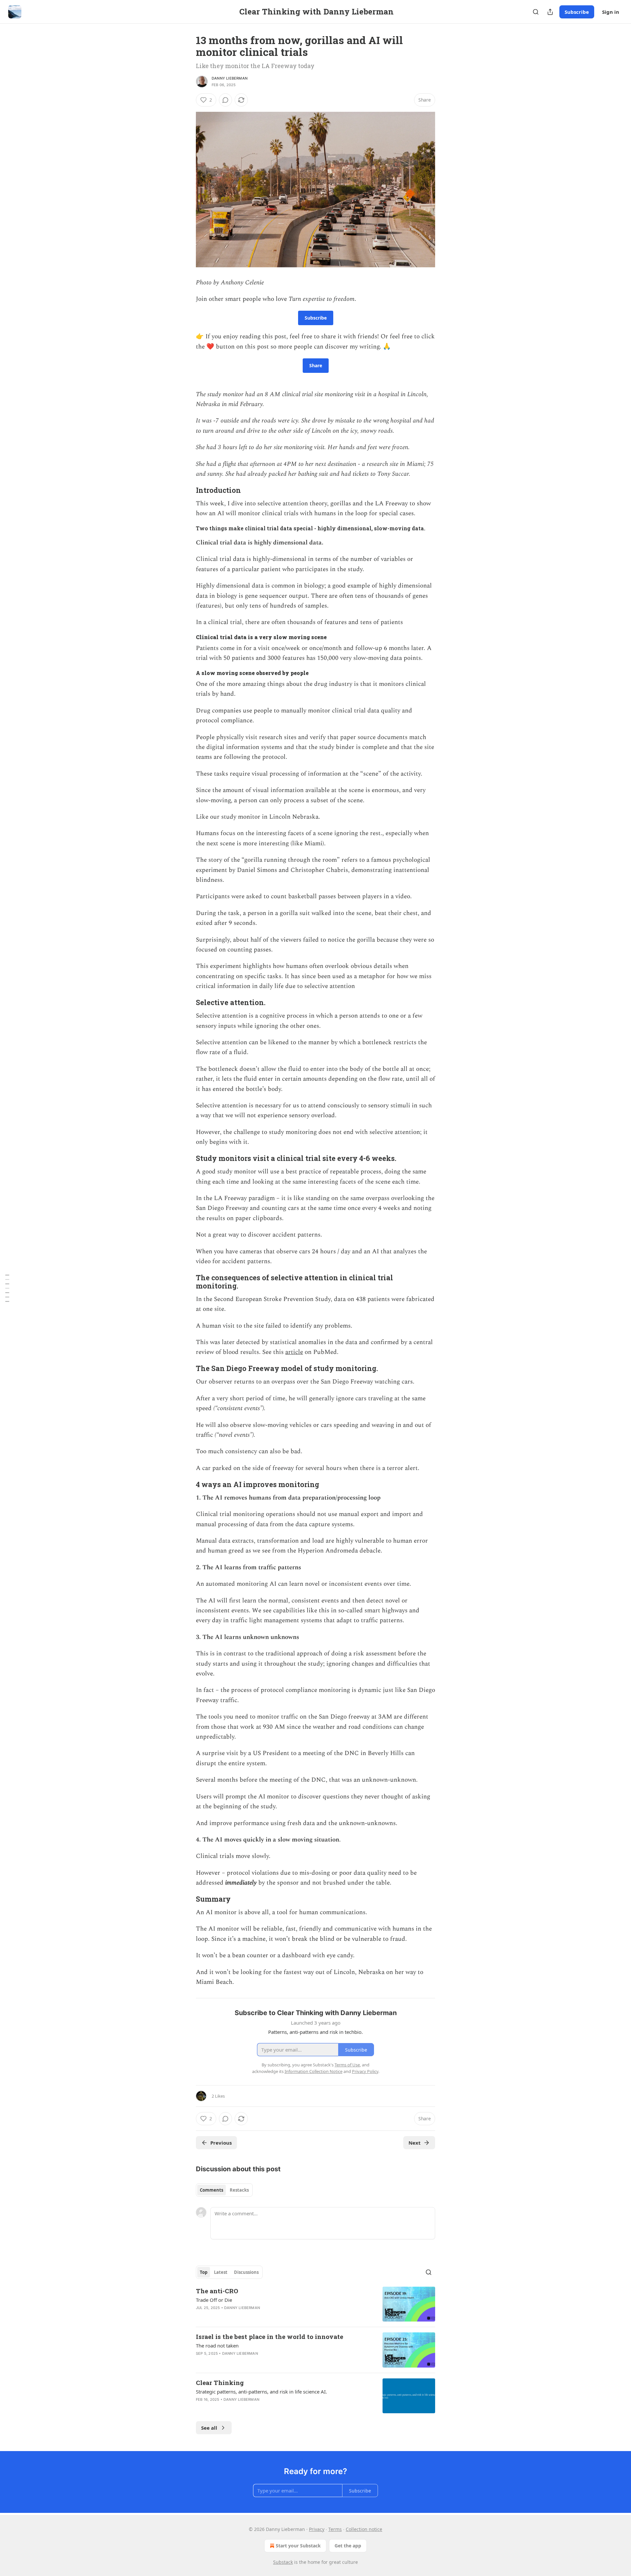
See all (209, 2428)
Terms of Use (347, 2065)
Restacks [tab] (239, 2190)
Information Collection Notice (314, 2071)
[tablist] (224, 2190)
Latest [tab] (221, 2272)
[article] (315, 2304)
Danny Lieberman (230, 78)
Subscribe (577, 12)
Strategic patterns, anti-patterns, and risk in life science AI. (261, 2392)
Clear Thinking (220, 2383)
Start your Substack (298, 2546)
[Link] (187, 490)
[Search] (536, 12)
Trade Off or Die (214, 2300)
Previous (221, 2143)
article (294, 1352)
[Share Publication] (550, 12)
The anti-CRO (217, 2291)
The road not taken (217, 2346)
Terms (335, 2529)
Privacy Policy (365, 2071)
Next (415, 2143)
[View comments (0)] (225, 100)
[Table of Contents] (7, 1288)
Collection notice (364, 2529)
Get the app (348, 2546)
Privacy (317, 2529)
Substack (283, 2562)
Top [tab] (204, 2272)
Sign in (611, 12)
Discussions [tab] (246, 2272)
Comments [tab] (211, 2190)
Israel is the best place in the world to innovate (269, 2336)
